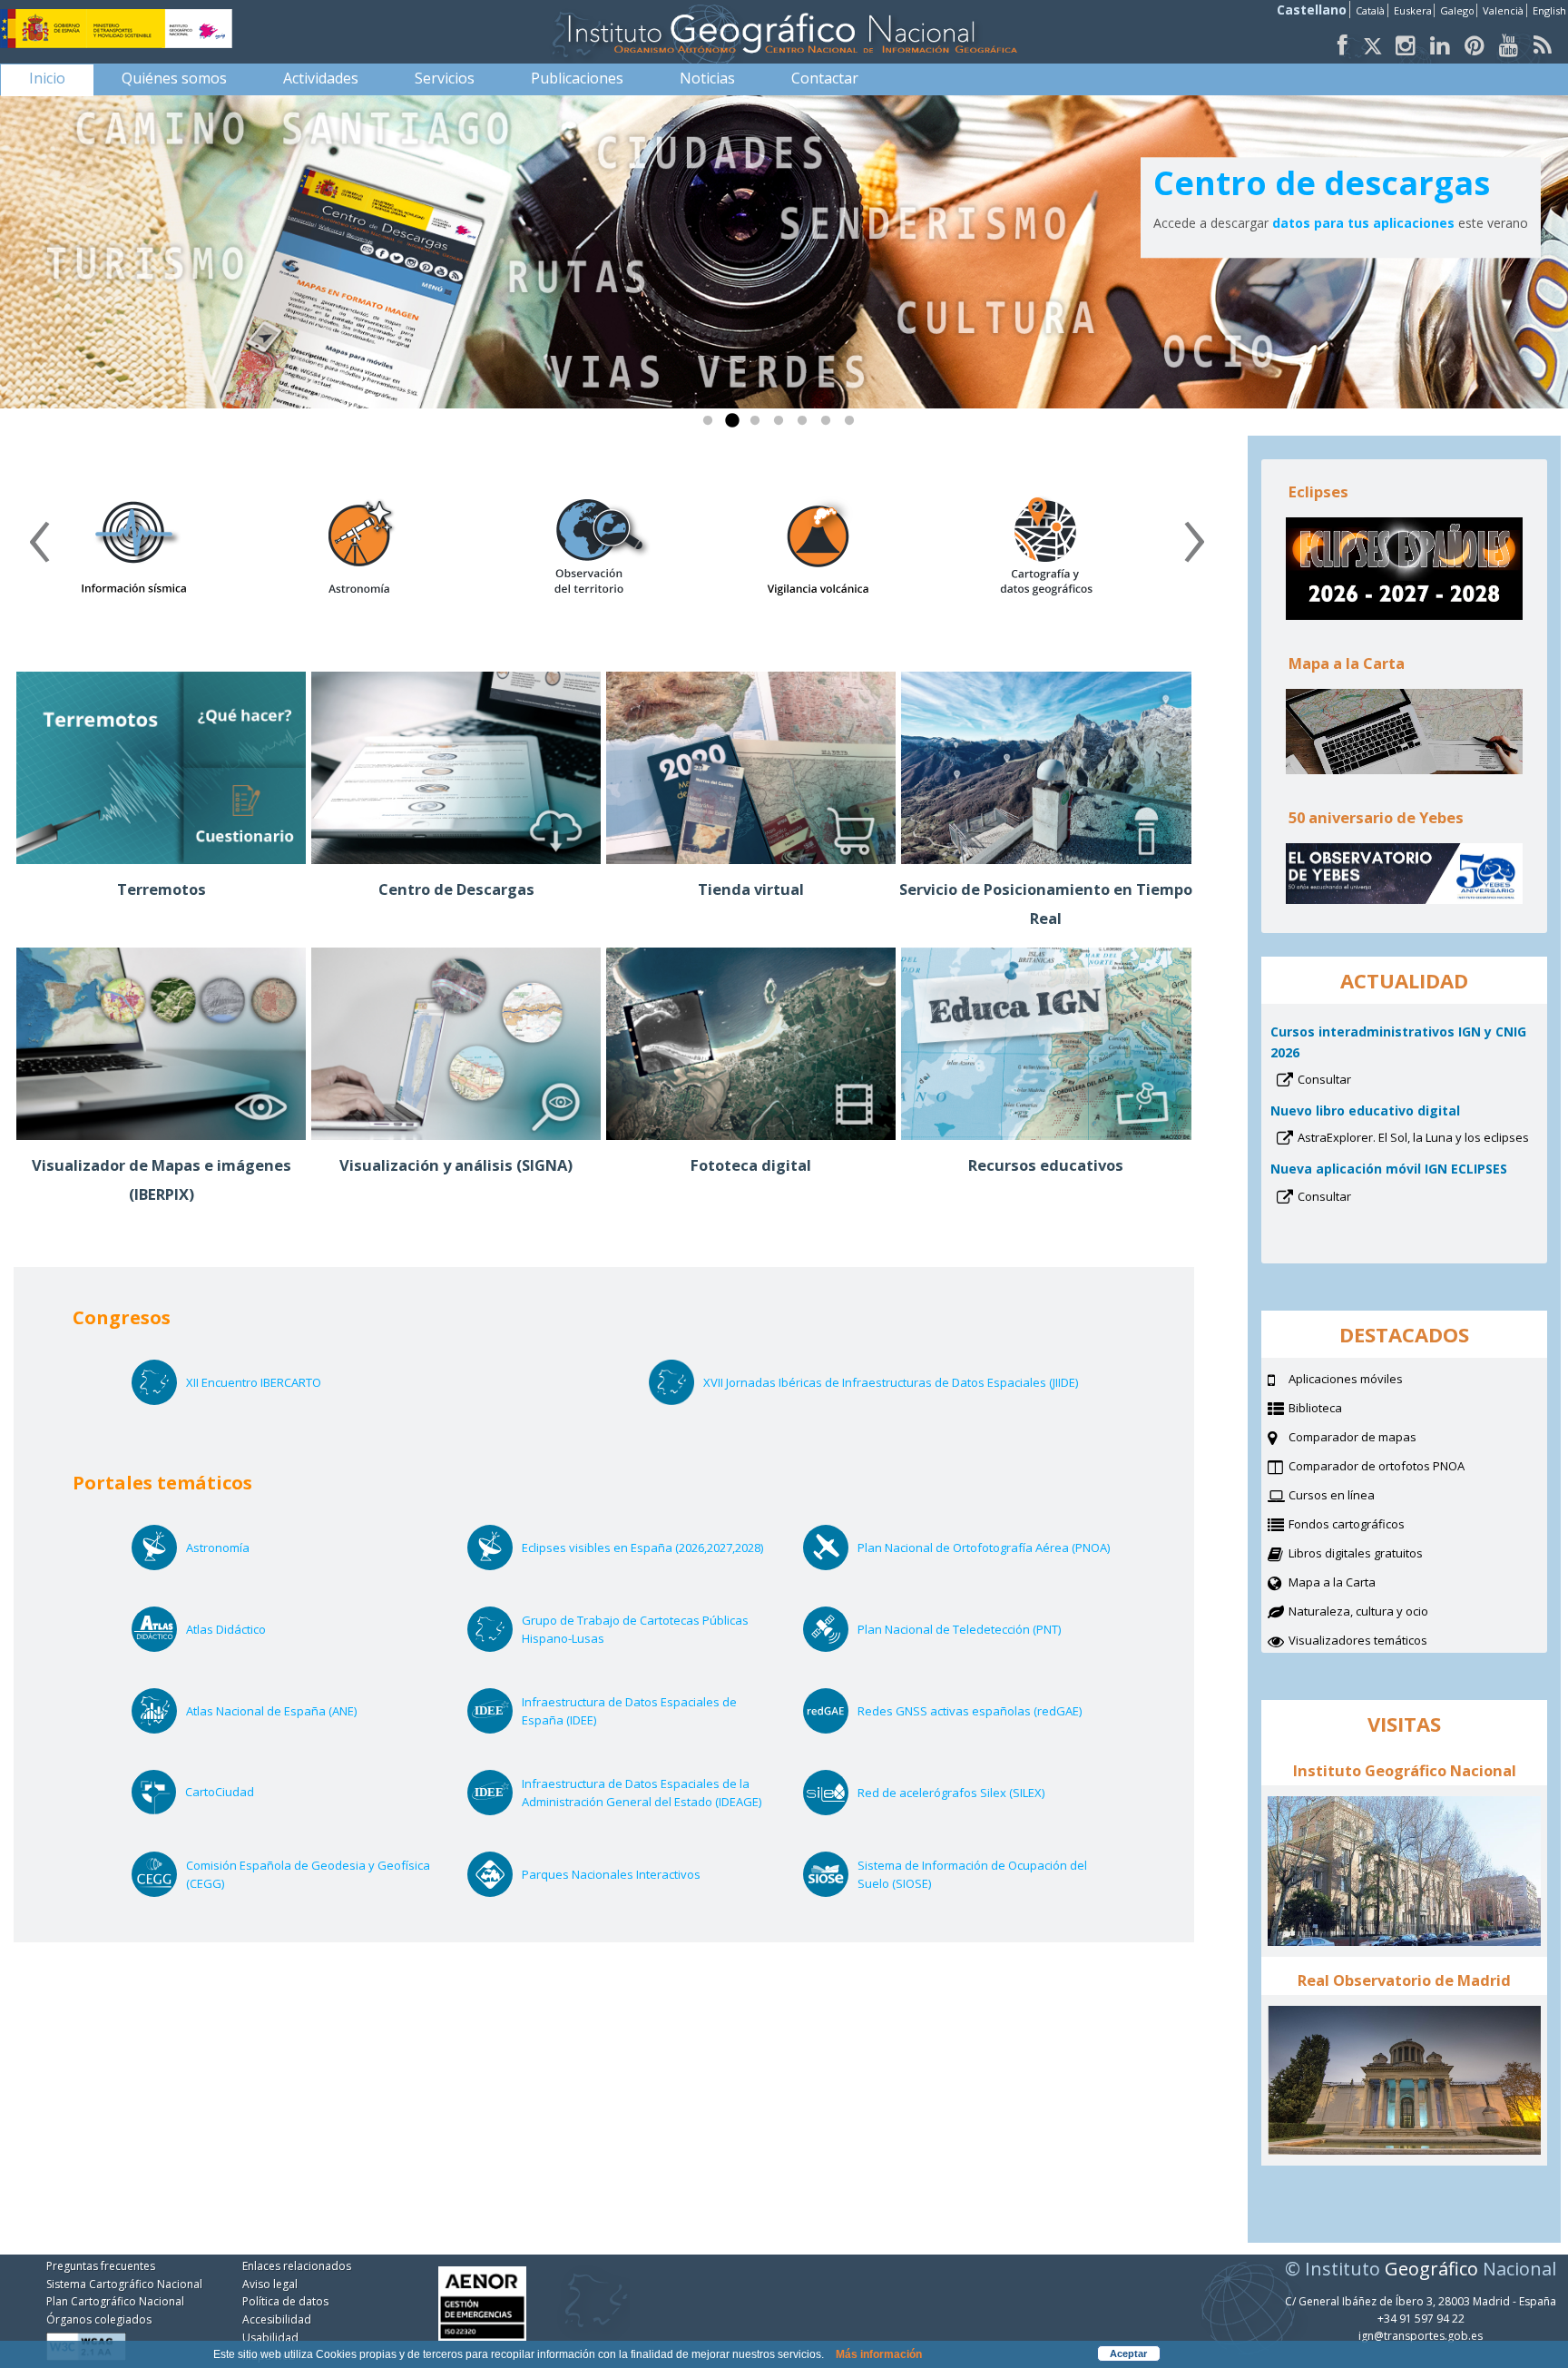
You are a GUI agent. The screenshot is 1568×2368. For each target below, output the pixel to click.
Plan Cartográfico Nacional (115, 2301)
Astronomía (242, 1548)
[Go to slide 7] (853, 425)
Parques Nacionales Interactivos (635, 1874)
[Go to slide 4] (782, 425)
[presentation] (39, 548)
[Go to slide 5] (806, 425)
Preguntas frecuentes (101, 2266)
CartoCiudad (244, 1792)
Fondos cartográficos (1369, 1526)
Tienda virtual (751, 889)
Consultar (1348, 1081)
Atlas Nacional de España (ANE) (295, 1711)
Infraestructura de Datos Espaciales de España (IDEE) (629, 1711)
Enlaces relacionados (297, 2266)
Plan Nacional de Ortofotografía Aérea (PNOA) (986, 1548)
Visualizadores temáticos (1358, 1640)
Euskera (1413, 10)
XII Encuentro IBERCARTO (254, 1382)
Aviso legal (270, 2284)
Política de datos (285, 2301)
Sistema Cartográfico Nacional (124, 2284)
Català (1370, 10)
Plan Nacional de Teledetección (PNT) (983, 1629)
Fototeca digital (751, 1165)
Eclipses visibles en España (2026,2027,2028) (651, 1548)
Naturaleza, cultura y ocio (1381, 1613)
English (1549, 10)
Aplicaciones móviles (1357, 183)
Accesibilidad (277, 2319)
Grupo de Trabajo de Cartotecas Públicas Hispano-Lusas (635, 1630)
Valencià (1503, 10)
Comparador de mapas (1375, 1439)
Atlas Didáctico (250, 1629)
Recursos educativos (1046, 1165)
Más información (879, 2354)
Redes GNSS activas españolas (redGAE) (986, 1711)
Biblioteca (1338, 1410)
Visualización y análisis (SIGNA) (456, 1165)
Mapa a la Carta (1355, 1584)
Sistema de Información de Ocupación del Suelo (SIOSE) (972, 1875)
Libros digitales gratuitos (1356, 1553)
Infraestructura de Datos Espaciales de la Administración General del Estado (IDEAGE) (651, 1793)
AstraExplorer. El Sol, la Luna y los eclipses (1418, 1139)
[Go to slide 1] (711, 425)
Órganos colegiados (99, 2319)
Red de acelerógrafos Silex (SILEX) (975, 1793)
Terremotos (162, 889)
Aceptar (1128, 2353)
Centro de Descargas (456, 889)
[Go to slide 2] (735, 425)
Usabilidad (270, 2338)
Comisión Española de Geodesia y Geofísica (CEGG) (308, 1875)
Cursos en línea (1354, 1497)
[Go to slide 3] (759, 425)
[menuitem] (47, 78)
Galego (1457, 10)
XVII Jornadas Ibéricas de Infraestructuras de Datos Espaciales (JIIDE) (891, 1382)
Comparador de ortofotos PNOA (1399, 1468)
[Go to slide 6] (829, 425)
